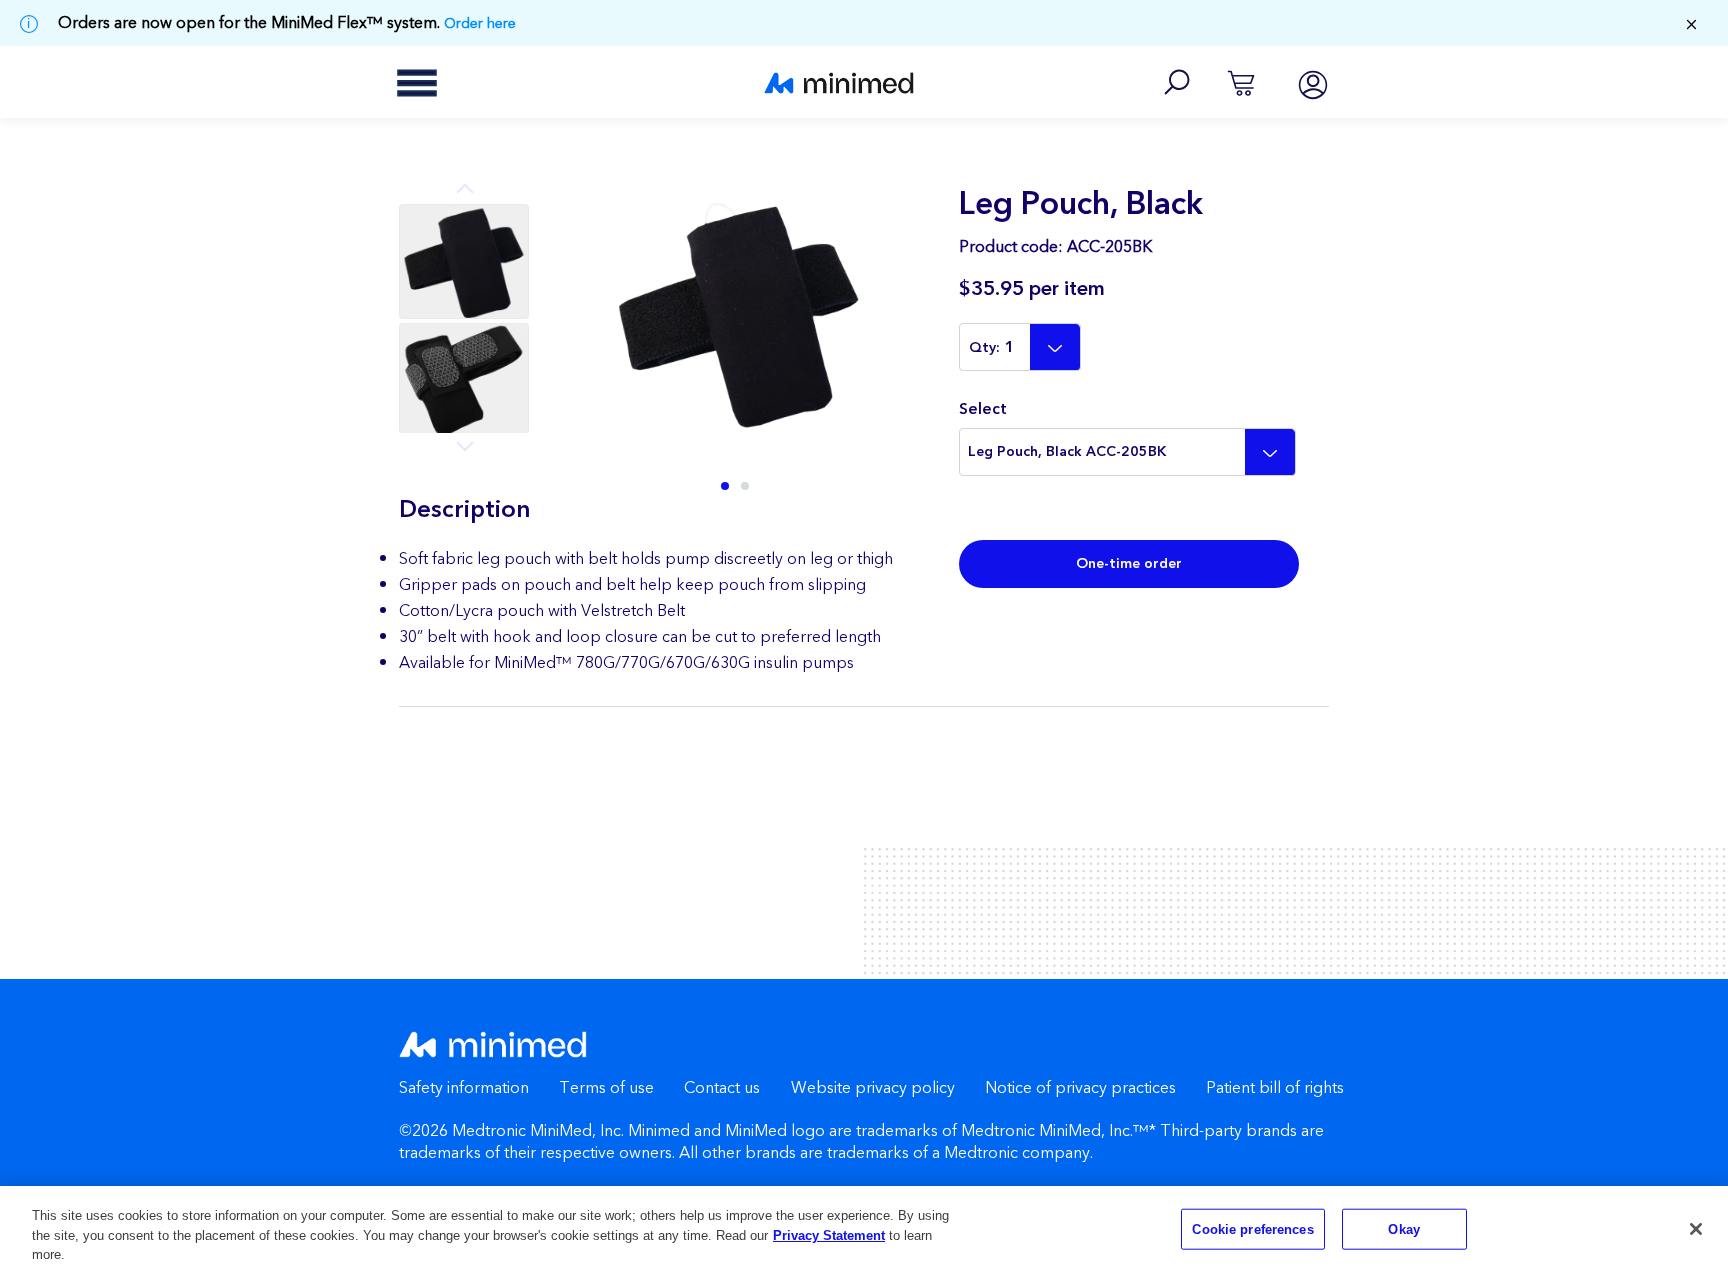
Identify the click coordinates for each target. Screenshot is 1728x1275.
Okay (1404, 1228)
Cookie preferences (1252, 1228)
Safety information (464, 1088)
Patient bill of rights (1275, 1088)
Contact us (722, 1088)
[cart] (1241, 82)
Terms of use (606, 1088)
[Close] (1696, 1229)
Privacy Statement (829, 1235)
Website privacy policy (873, 1088)
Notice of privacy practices (1080, 1088)
